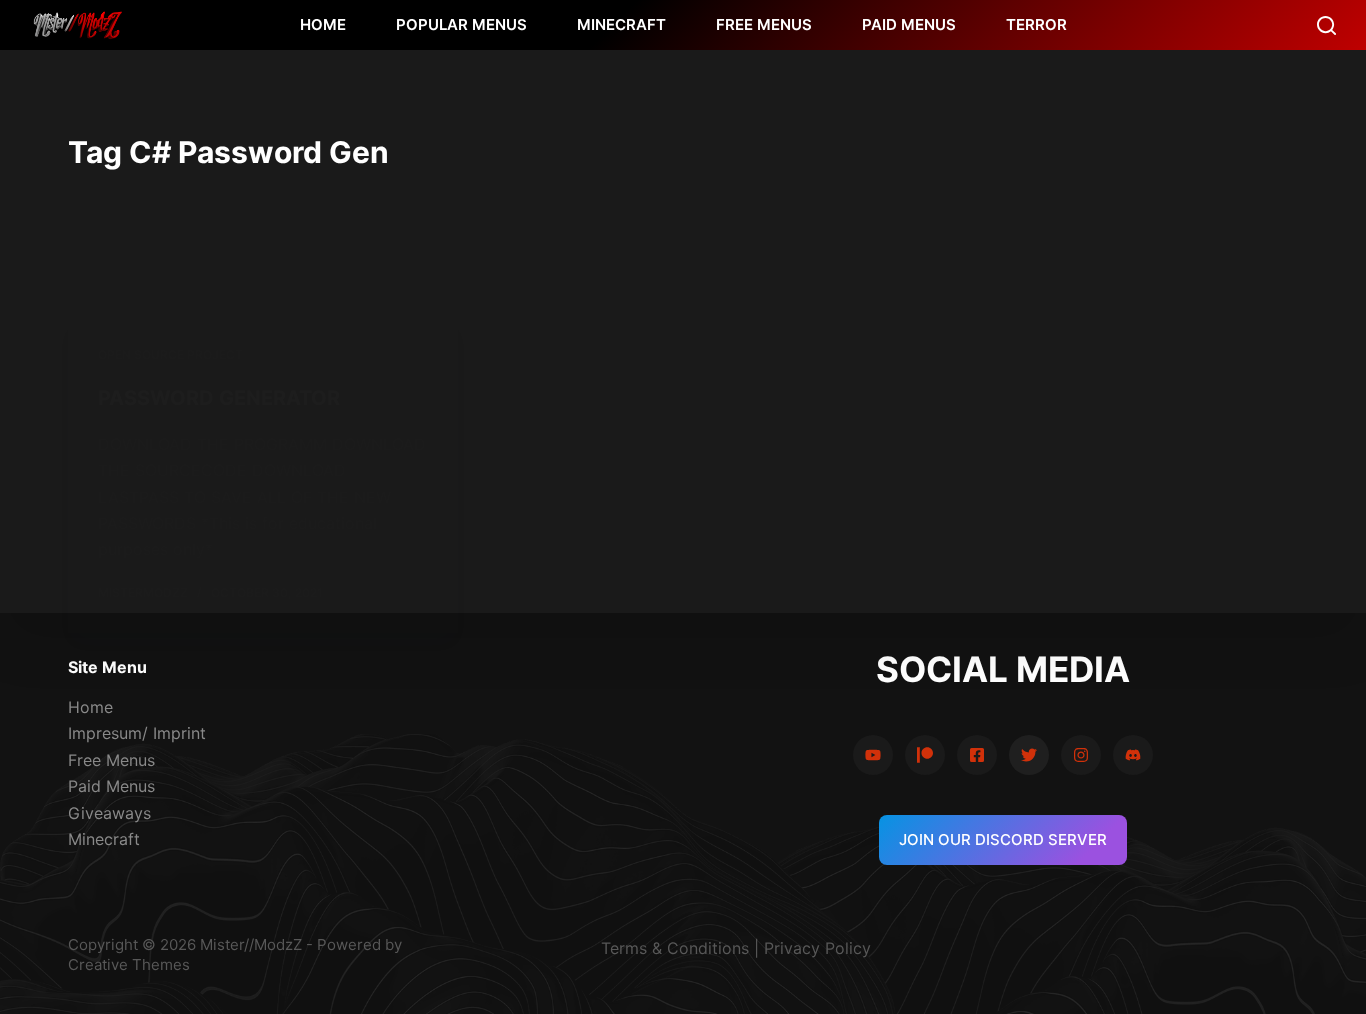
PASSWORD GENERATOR (219, 398)
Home (90, 707)
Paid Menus (111, 786)
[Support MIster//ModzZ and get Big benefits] (925, 755)
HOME (323, 24)
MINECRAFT (621, 24)
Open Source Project (170, 354)
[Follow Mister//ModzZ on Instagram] (1081, 755)
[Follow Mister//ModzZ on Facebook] (977, 755)
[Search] (1326, 25)
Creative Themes (129, 964)
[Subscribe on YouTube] (873, 755)
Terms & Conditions (675, 948)
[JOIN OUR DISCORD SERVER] (1133, 755)
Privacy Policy (817, 948)
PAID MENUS (909, 24)
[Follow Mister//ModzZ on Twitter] (1029, 755)
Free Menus (111, 760)
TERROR (1036, 24)
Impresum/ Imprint (137, 733)
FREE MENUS (764, 24)
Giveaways (109, 813)
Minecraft (104, 839)
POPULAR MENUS (461, 24)
